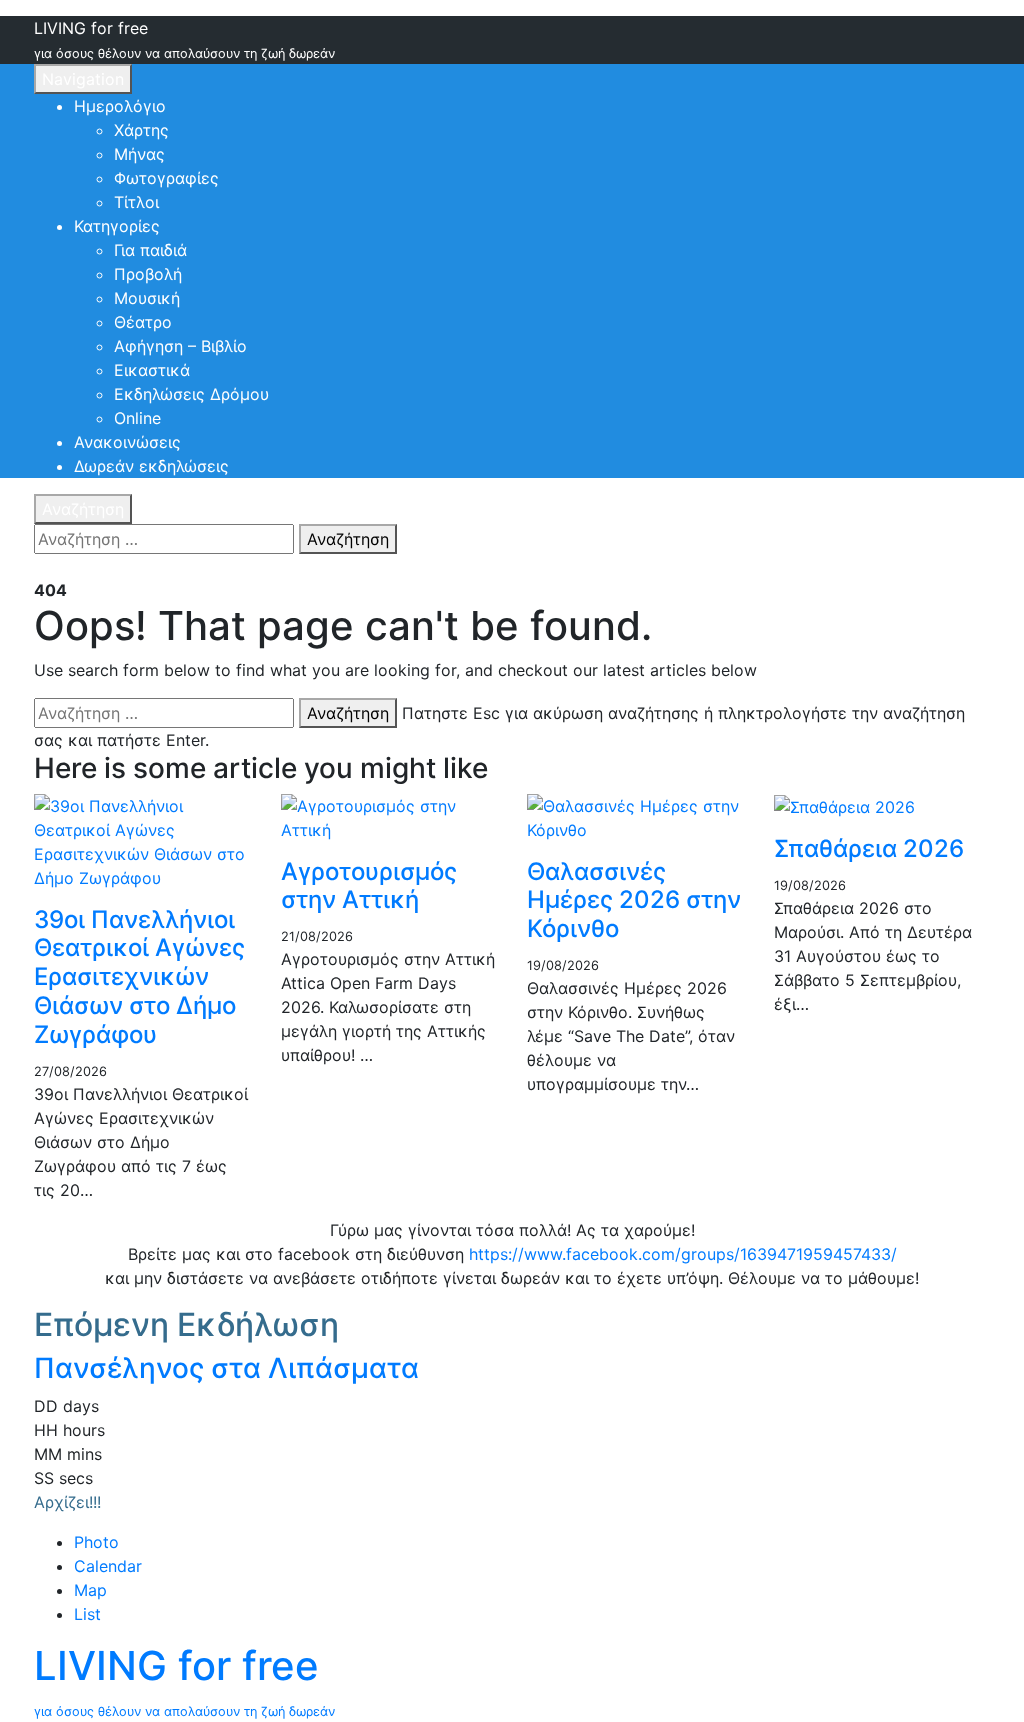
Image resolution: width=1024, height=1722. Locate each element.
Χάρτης (141, 130)
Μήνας (139, 154)
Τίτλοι (136, 202)
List (87, 1614)
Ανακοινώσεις (127, 442)
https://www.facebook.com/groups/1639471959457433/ (683, 1254)
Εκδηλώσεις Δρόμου (191, 394)
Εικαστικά (152, 370)
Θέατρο (143, 322)
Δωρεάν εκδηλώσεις (151, 466)
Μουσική (147, 298)
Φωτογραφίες (166, 178)
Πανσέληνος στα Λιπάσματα (226, 1368)
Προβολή (148, 274)
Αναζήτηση (83, 509)
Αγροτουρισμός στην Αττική (369, 886)
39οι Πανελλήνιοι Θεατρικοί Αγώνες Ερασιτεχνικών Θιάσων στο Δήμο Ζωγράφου (139, 977)
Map (90, 1590)
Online (137, 418)
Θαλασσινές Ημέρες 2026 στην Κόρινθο (634, 900)
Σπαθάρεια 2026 (869, 848)
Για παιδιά (150, 250)
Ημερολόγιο (120, 106)
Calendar (108, 1566)
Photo (96, 1542)
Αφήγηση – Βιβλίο (180, 346)
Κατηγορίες (117, 226)
